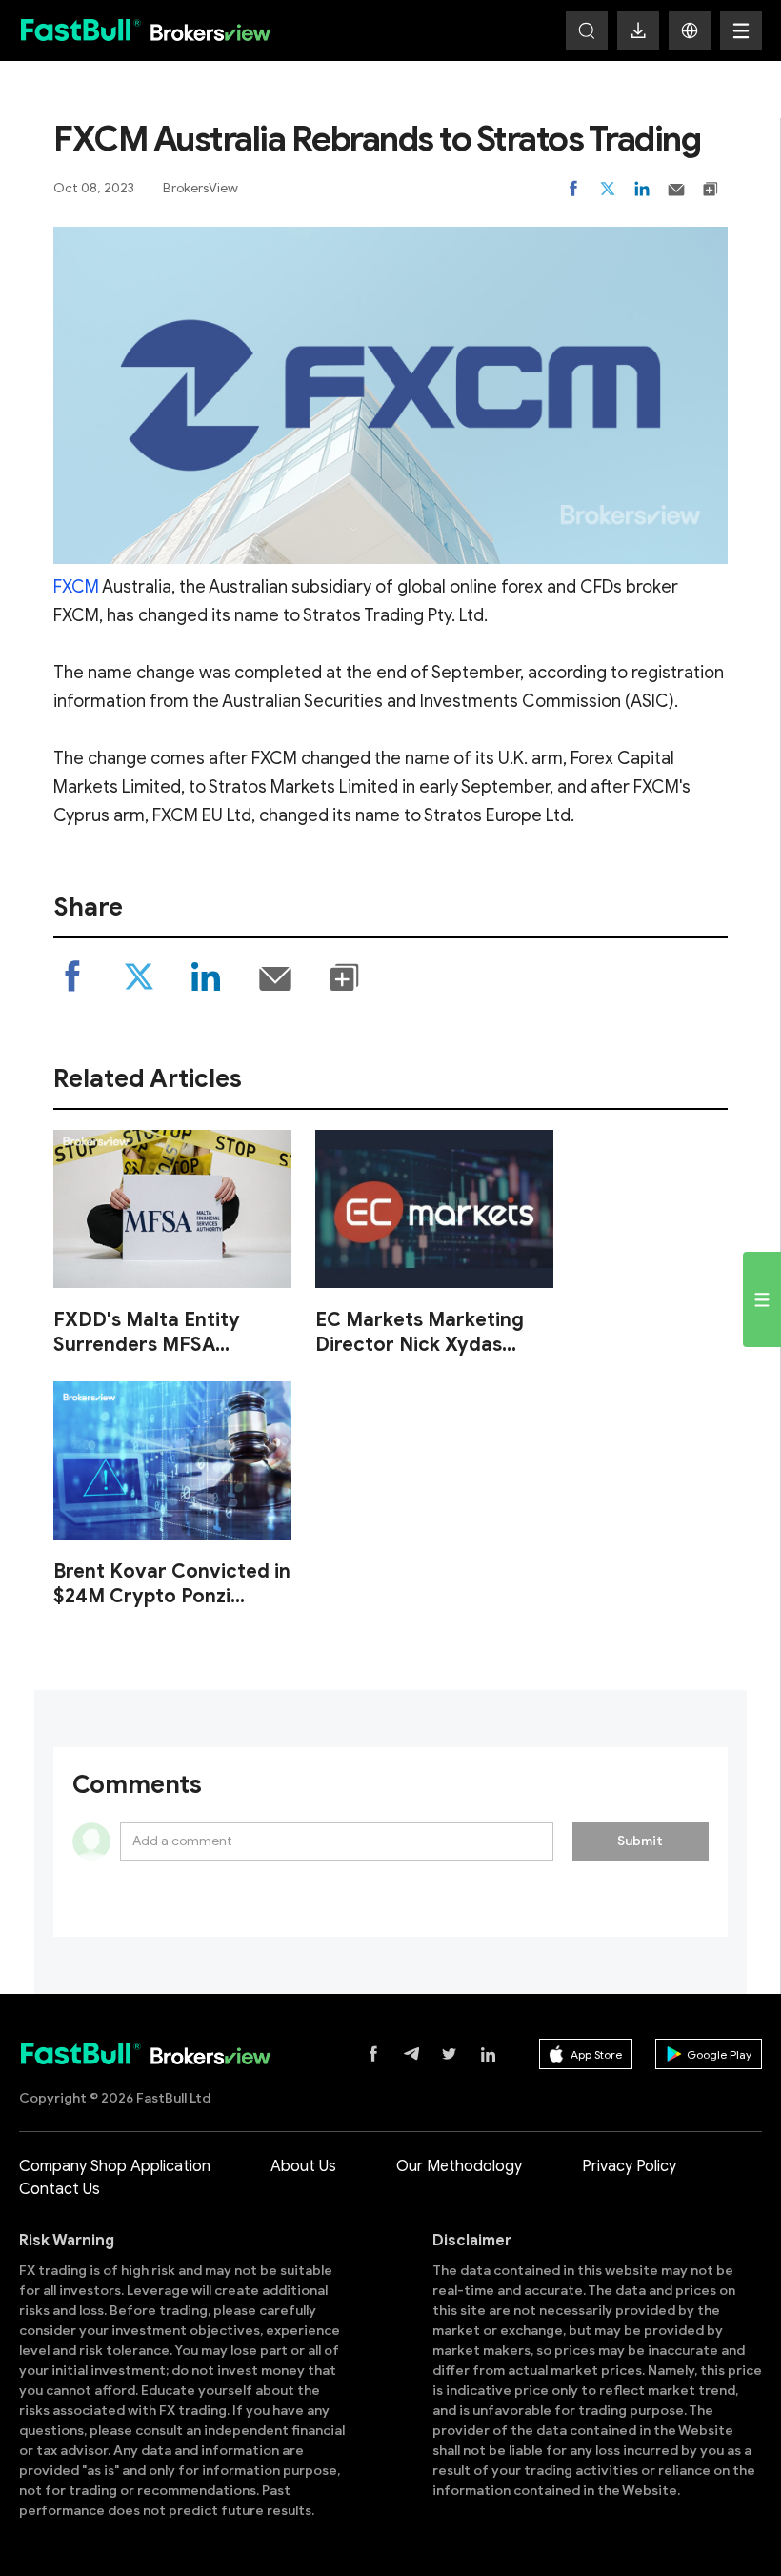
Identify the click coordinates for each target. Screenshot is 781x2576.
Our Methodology (459, 2166)
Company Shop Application (115, 2166)
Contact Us (60, 2189)
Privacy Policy (629, 2166)
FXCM (76, 587)
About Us (303, 2166)
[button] (690, 30)
